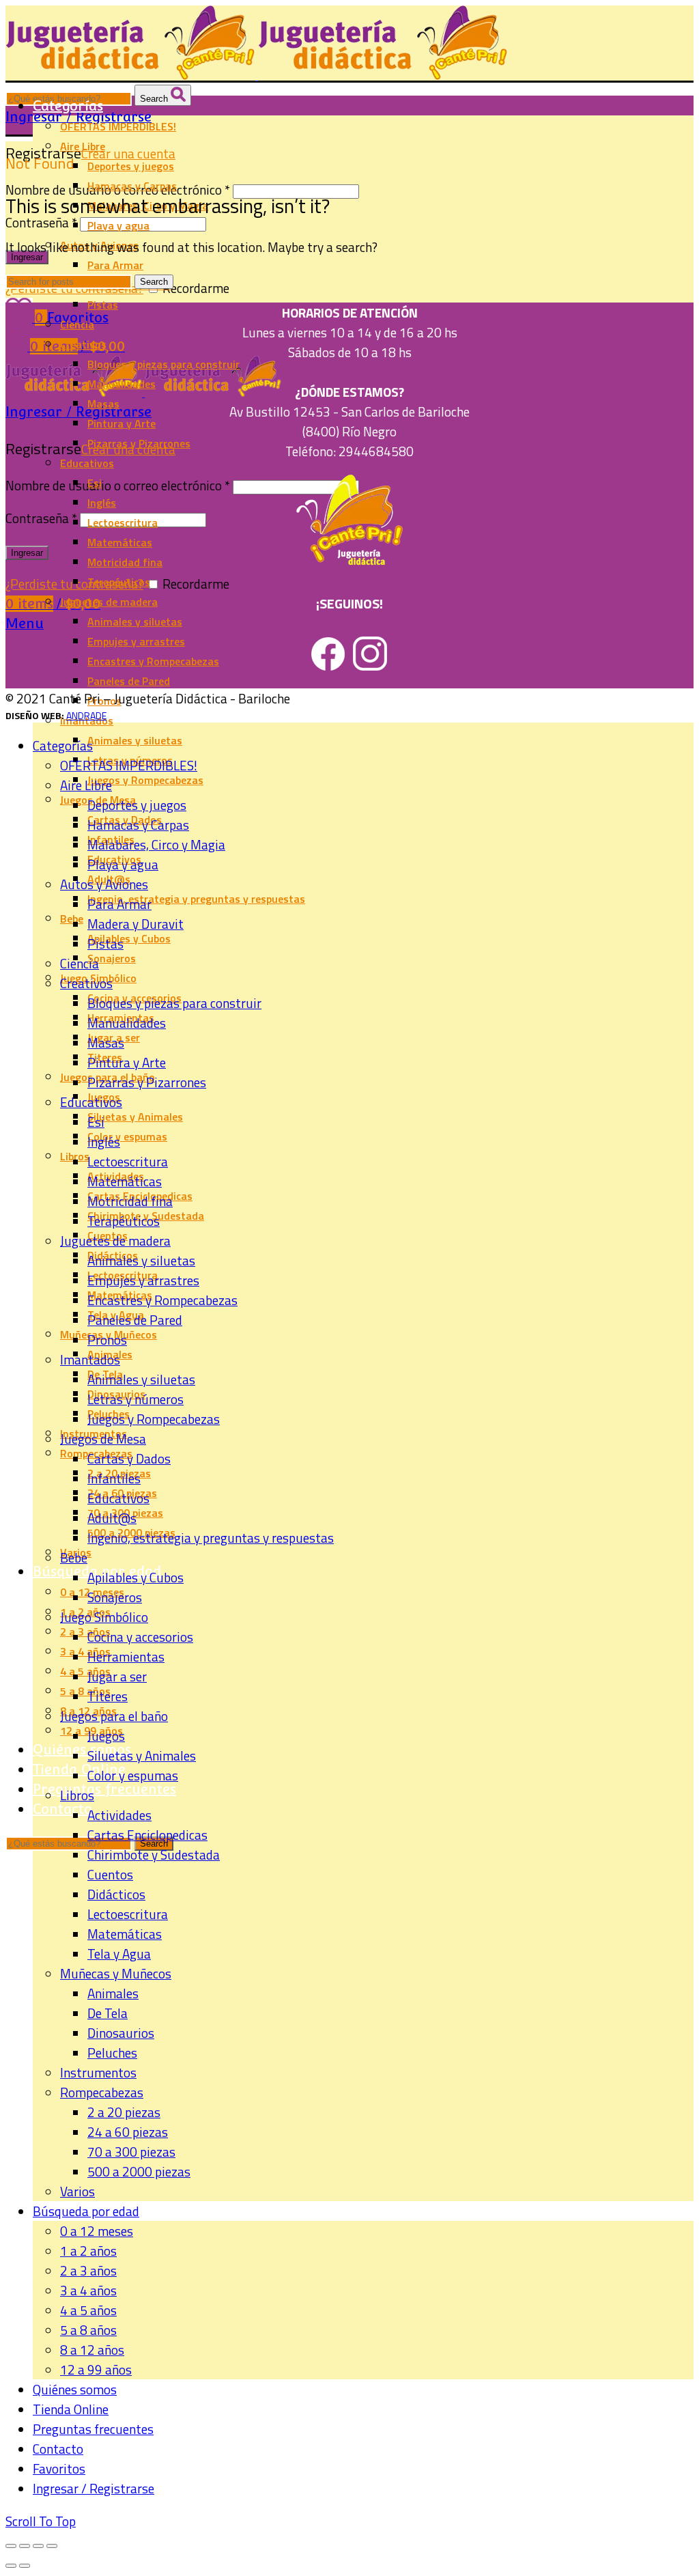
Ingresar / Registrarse (94, 2488)
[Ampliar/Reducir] (52, 2546)
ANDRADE (86, 715)
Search (155, 99)
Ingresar (27, 257)
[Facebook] (328, 666)
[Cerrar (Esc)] (11, 2546)
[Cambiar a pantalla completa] (38, 2546)
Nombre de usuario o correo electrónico (118, 485)
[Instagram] (370, 666)
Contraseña (41, 222)
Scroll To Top (41, 2521)
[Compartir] (25, 2546)
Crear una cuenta (128, 153)
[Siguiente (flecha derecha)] (25, 2566)
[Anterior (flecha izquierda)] (11, 2566)
